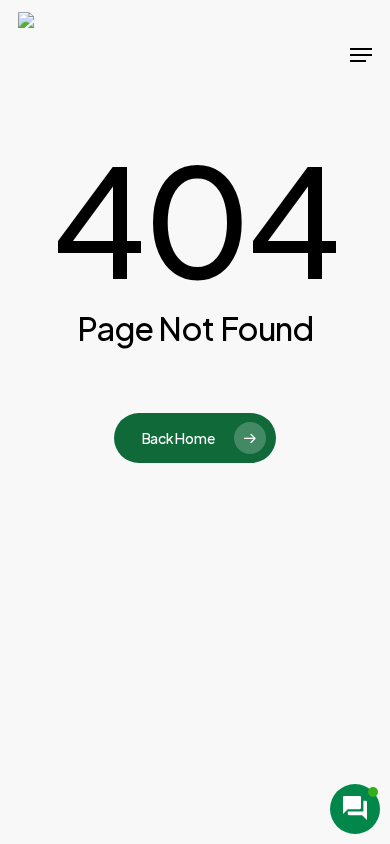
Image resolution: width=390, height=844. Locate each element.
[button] (361, 55)
